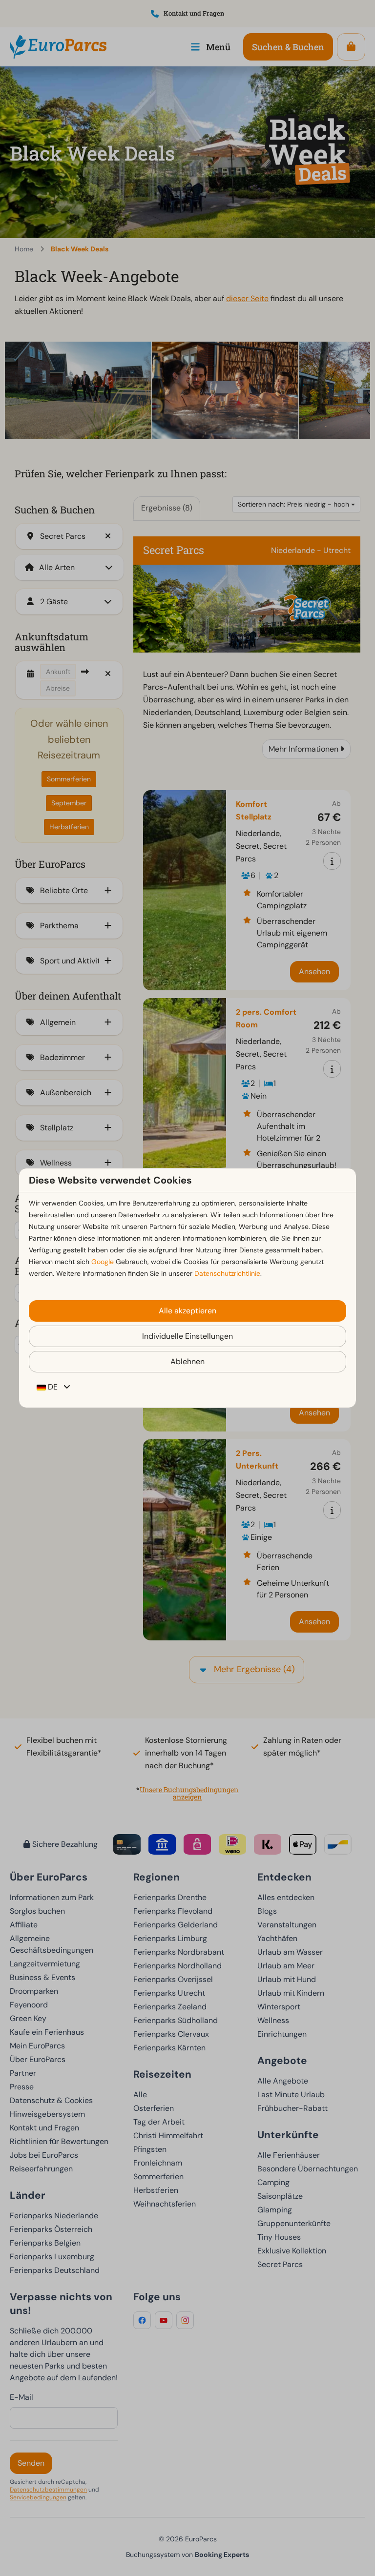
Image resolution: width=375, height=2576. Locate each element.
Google (103, 1262)
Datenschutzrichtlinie (227, 1273)
